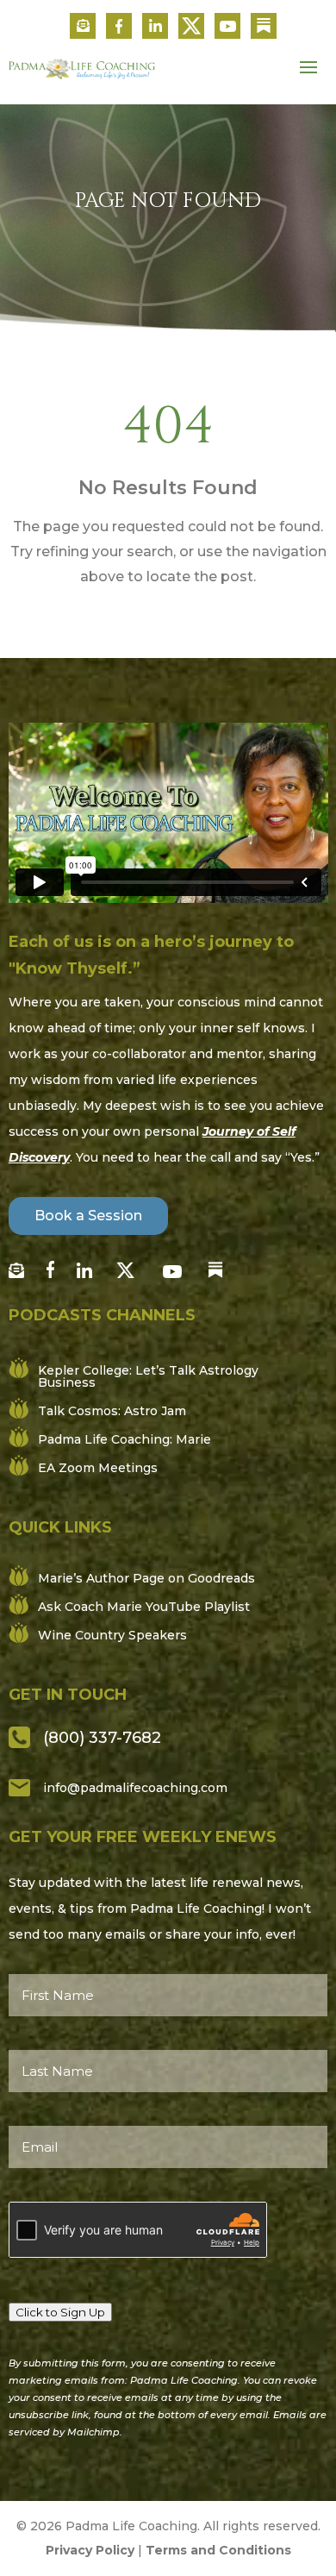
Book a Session (88, 1216)
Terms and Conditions (218, 2550)
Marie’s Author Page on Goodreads (146, 1578)
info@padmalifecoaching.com (135, 1788)
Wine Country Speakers (112, 1635)
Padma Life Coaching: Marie (124, 1439)
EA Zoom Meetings (98, 1468)
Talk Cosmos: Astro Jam (112, 1411)
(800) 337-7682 (102, 1738)
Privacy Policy (90, 2550)
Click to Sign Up (60, 2312)
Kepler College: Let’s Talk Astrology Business (148, 1376)
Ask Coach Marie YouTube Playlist (144, 1607)
